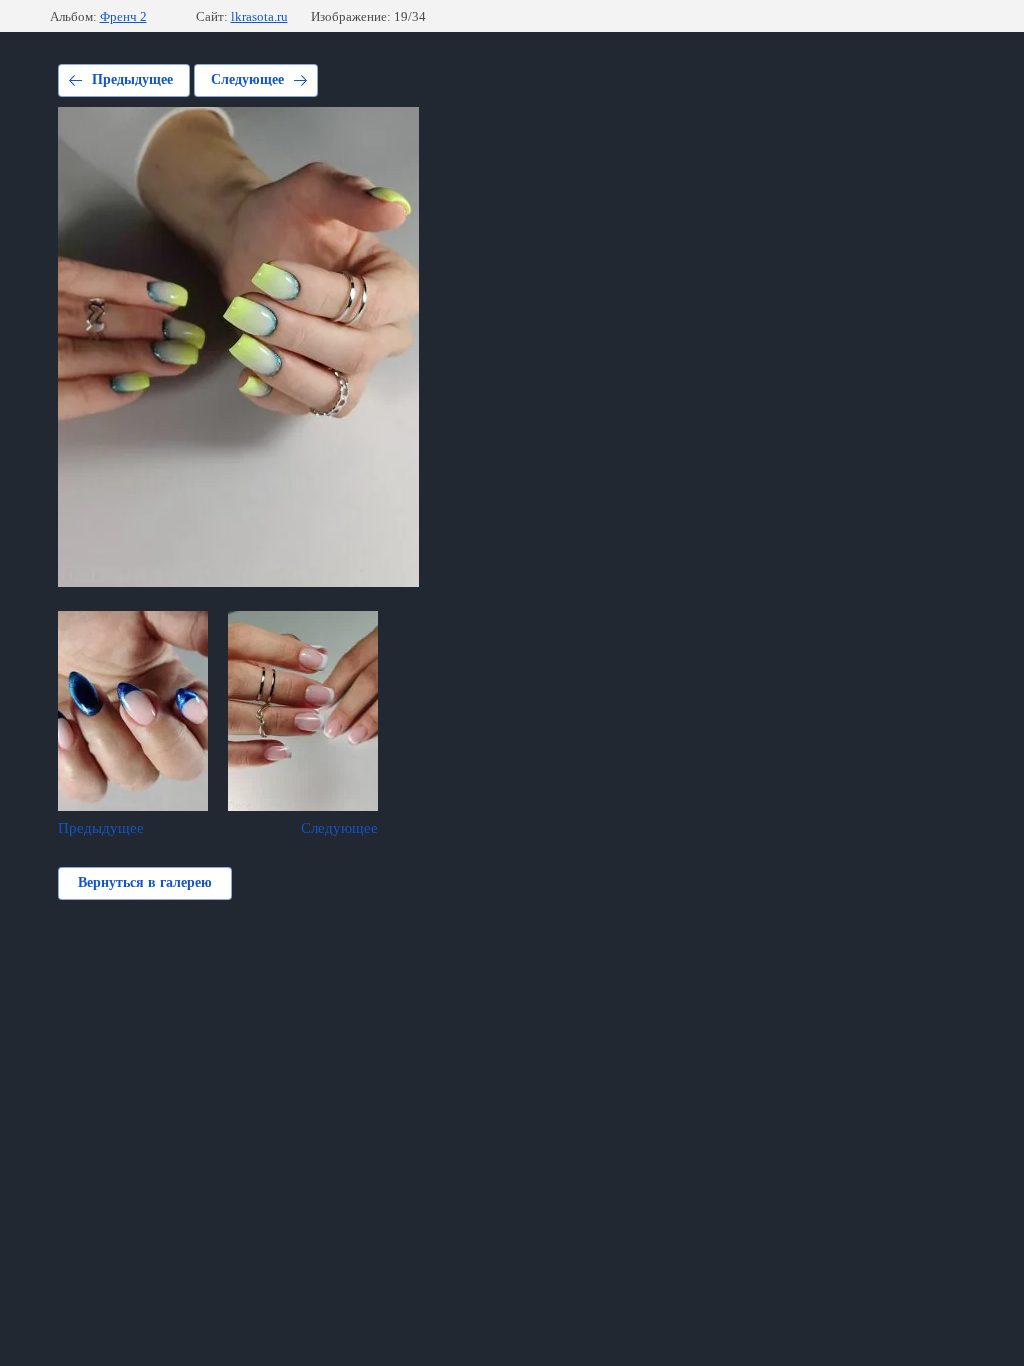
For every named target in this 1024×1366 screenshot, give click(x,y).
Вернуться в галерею (145, 882)
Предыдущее (132, 79)
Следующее (247, 79)
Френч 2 (123, 16)
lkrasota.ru (259, 16)
